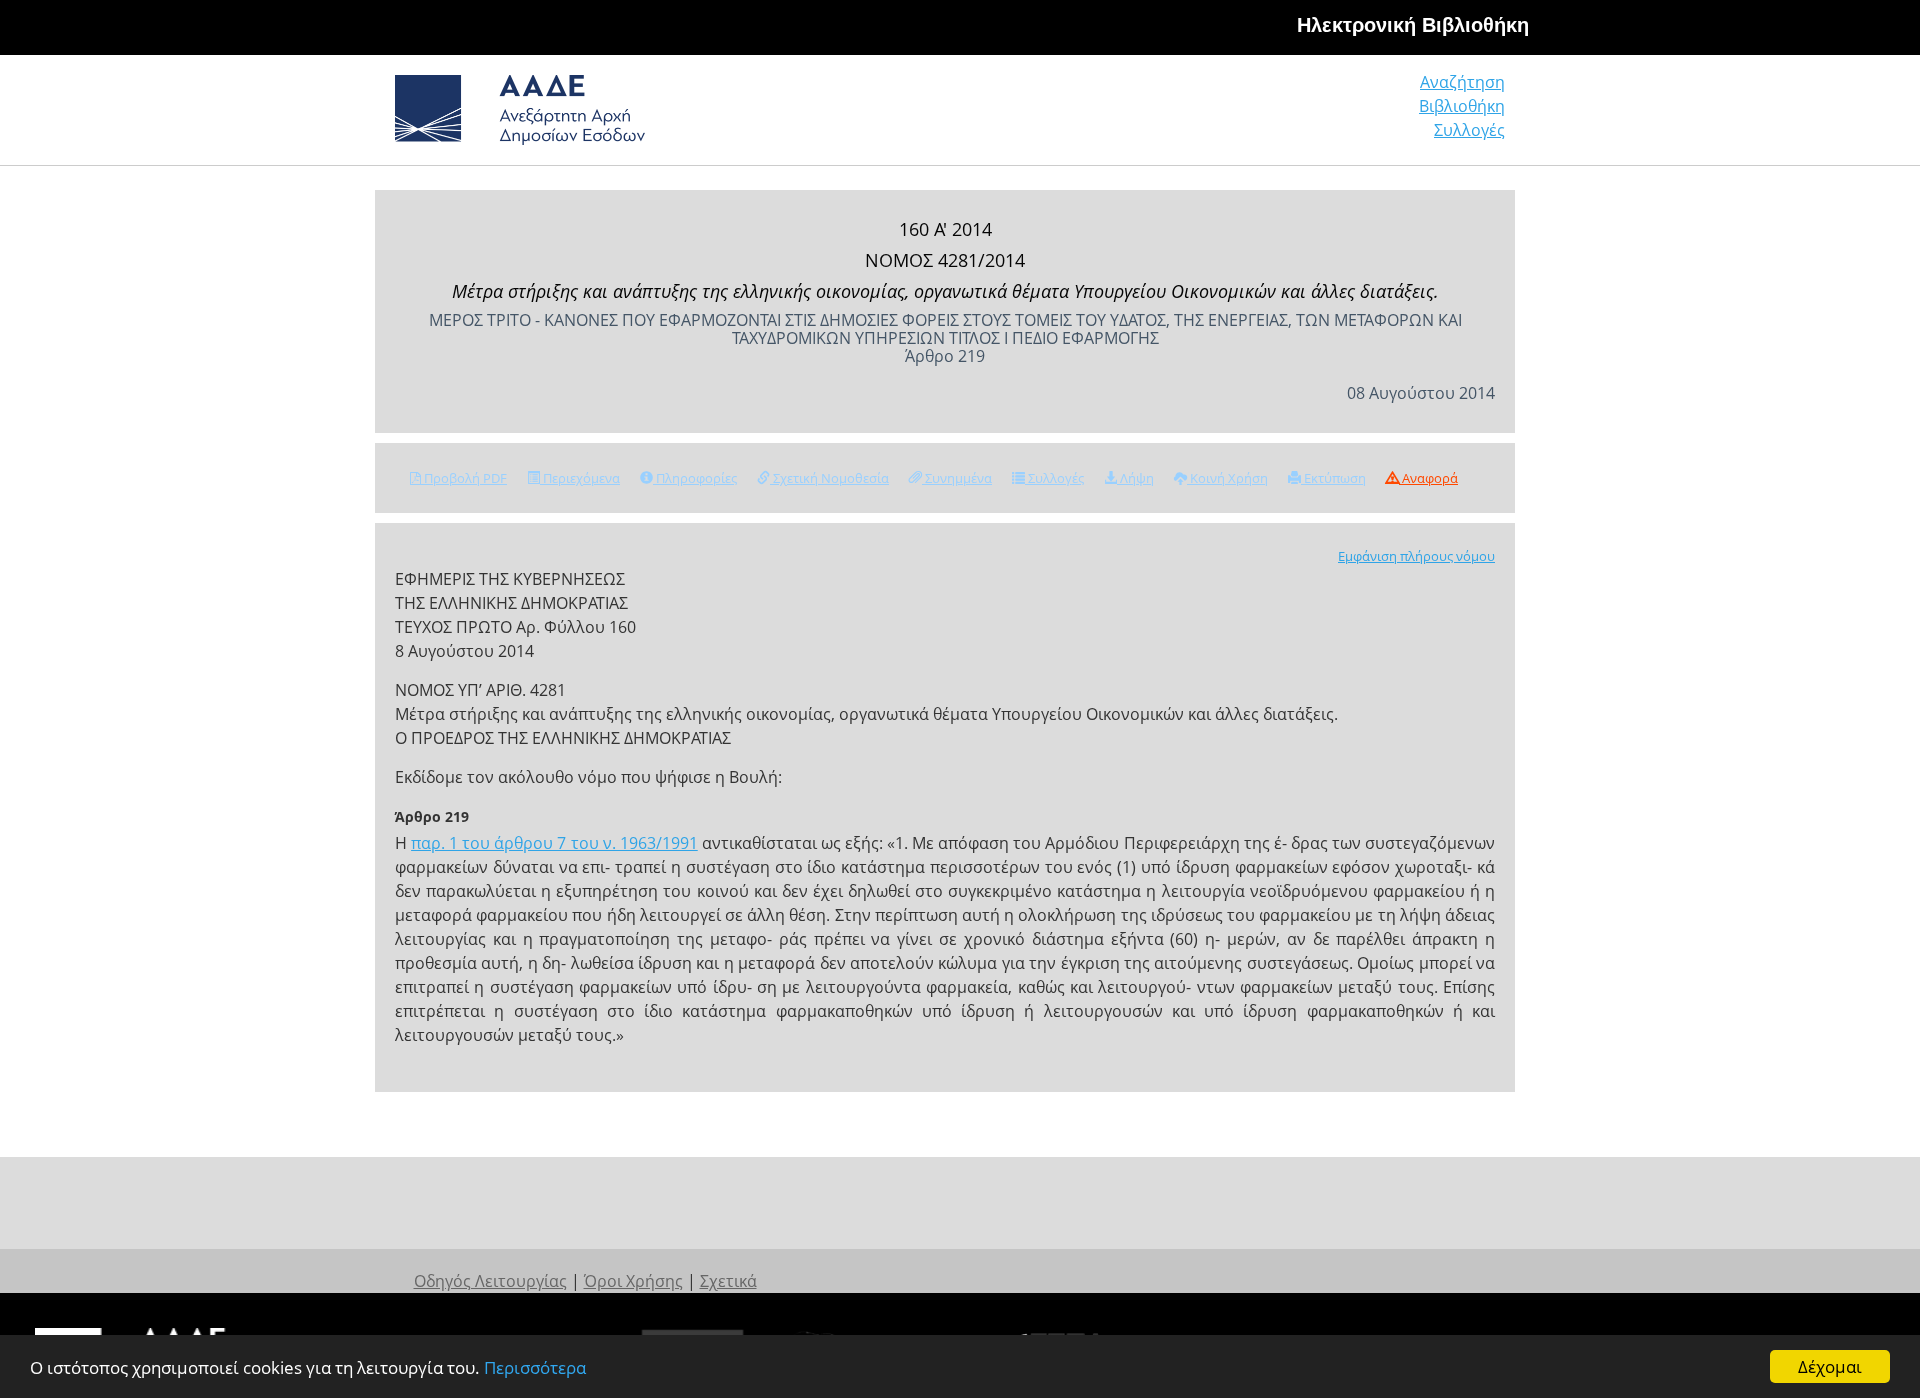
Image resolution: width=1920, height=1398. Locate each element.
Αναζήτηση (1462, 82)
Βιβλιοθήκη (1462, 106)
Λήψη (1135, 478)
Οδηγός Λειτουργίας (490, 1281)
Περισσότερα (535, 1367)
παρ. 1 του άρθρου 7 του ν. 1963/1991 (554, 843)
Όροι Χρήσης (633, 1281)
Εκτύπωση (1333, 478)
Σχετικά (728, 1281)
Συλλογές (1469, 130)
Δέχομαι (1830, 1366)
